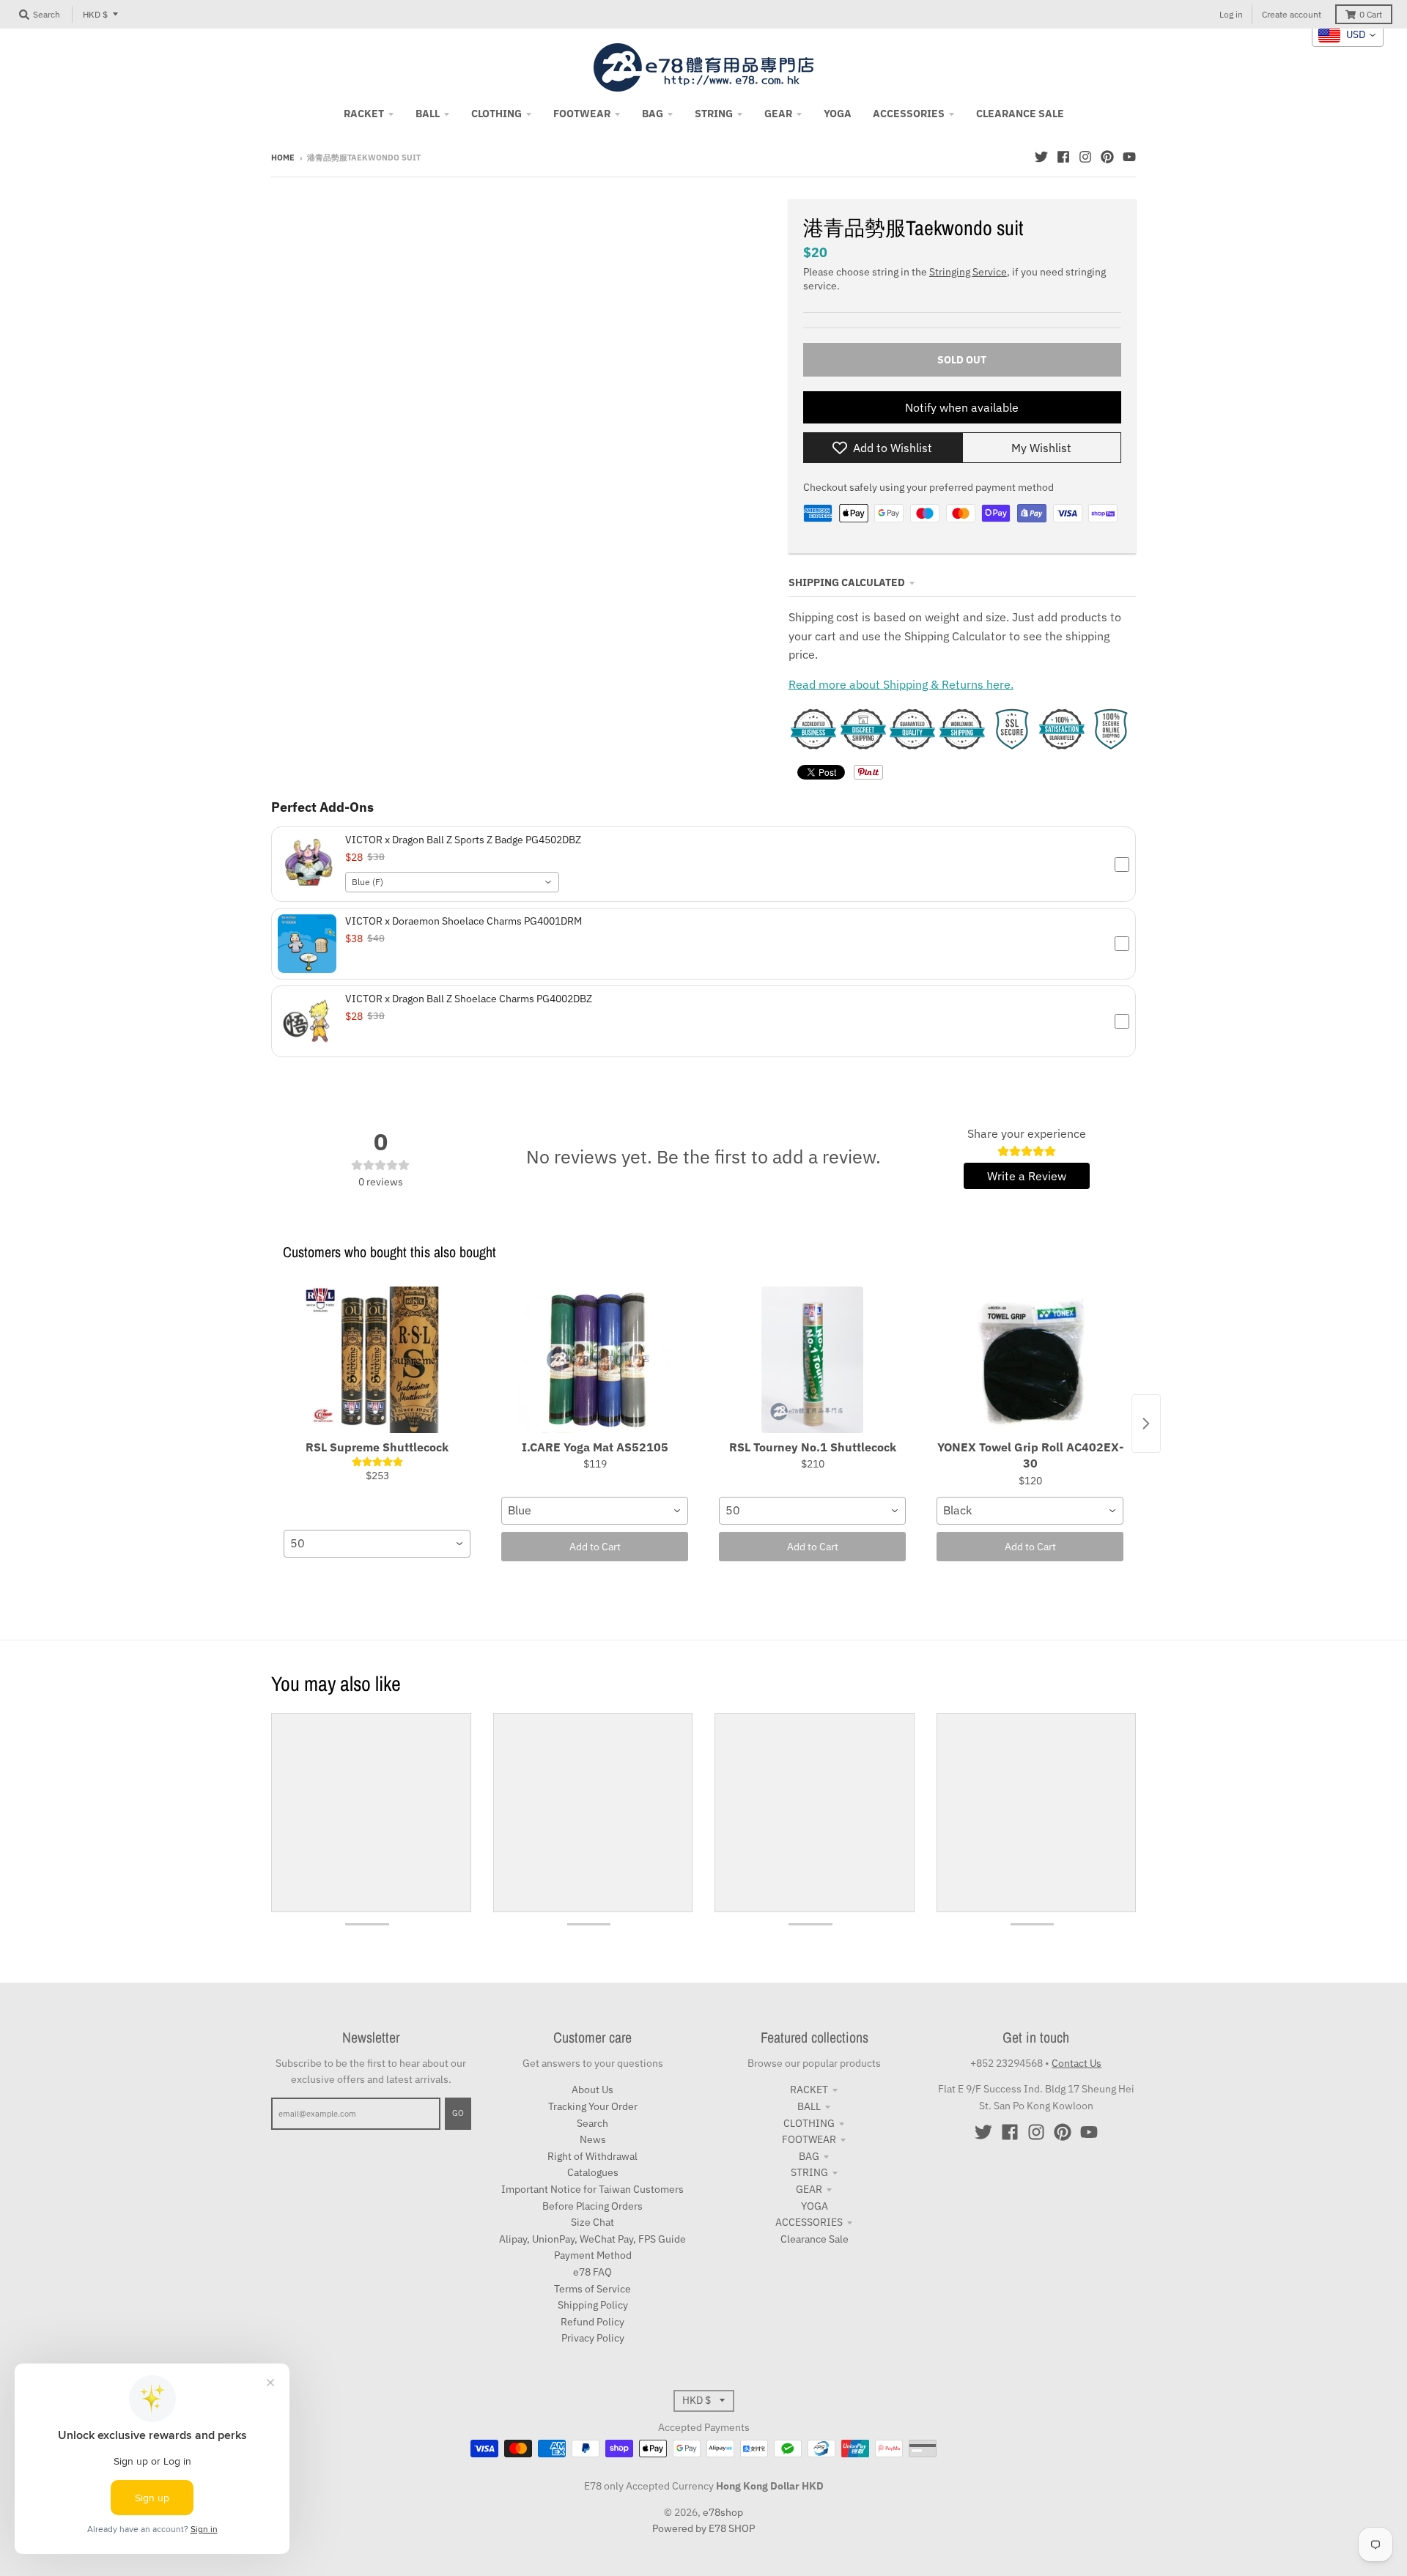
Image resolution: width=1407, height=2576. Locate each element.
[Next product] (1146, 1424)
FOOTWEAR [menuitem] (582, 114)
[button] (703, 864)
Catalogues (593, 2172)
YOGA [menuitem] (838, 114)
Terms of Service (592, 2289)
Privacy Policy (593, 2338)
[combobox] (452, 882)
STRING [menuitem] (714, 114)
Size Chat (592, 2222)
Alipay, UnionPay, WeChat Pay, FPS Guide (592, 2239)
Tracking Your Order (593, 2106)
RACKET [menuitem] (364, 114)
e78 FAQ (592, 2272)
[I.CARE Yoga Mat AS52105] (595, 1360)
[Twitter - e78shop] (1041, 157)
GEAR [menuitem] (778, 114)
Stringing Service (968, 272)
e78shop (723, 2512)
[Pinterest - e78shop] (1107, 157)
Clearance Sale (815, 2239)
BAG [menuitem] (653, 114)
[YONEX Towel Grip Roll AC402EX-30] (1030, 1360)
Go (458, 2113)
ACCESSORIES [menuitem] (909, 114)
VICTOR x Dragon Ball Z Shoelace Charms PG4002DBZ (469, 999)
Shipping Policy (593, 2305)
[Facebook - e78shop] (1063, 157)
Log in (1231, 14)
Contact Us (1077, 2063)
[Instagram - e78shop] (1085, 157)
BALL (809, 2106)
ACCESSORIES (809, 2222)
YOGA (815, 2206)
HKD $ (95, 14)
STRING (809, 2172)
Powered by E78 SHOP (703, 2528)
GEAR (809, 2189)
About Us (592, 2090)
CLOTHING (809, 2123)
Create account (1292, 14)
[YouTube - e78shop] (1129, 157)
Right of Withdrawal (592, 2156)
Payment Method (593, 2255)
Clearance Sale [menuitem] (1020, 114)
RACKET (809, 2090)
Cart (1371, 14)
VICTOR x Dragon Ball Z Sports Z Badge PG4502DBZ (463, 840)
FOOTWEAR (809, 2139)
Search (592, 2123)
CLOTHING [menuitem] (496, 114)
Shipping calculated (847, 582)
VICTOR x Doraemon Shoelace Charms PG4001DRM (464, 921)
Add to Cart (595, 1547)
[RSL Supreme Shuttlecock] (377, 1360)
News (593, 2139)
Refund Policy (592, 2322)
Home (283, 158)
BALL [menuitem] (428, 114)
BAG (809, 2156)
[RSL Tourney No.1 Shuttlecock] (812, 1360)
